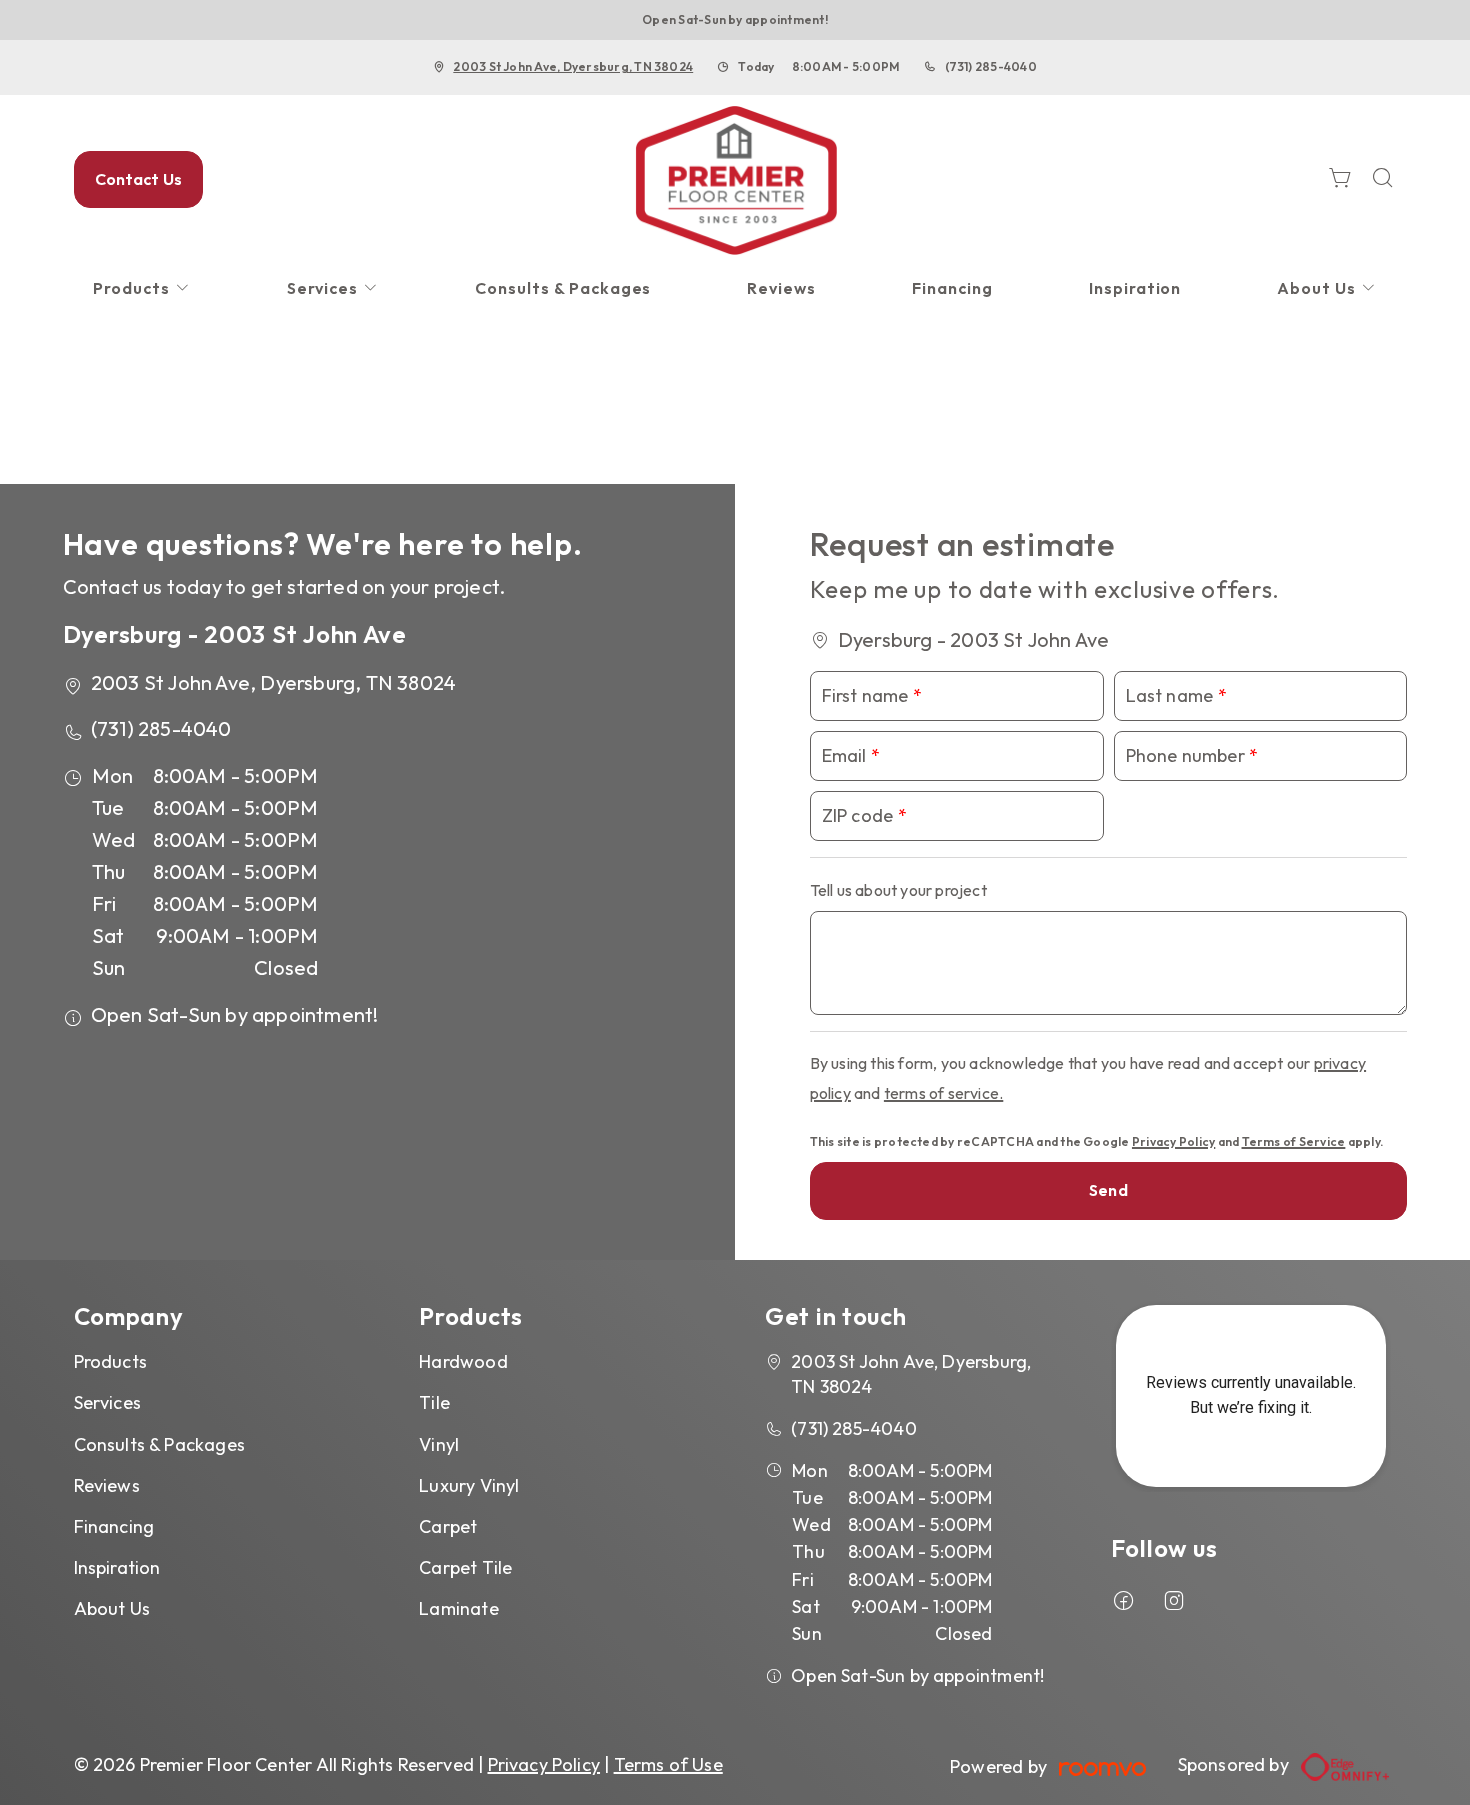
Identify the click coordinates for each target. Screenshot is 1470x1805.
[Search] (1383, 179)
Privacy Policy (1173, 1141)
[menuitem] (142, 288)
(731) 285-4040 (991, 66)
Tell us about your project (898, 890)
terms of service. (943, 1093)
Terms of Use (668, 1764)
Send (1108, 1190)
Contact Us (139, 179)
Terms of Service (1294, 1141)
